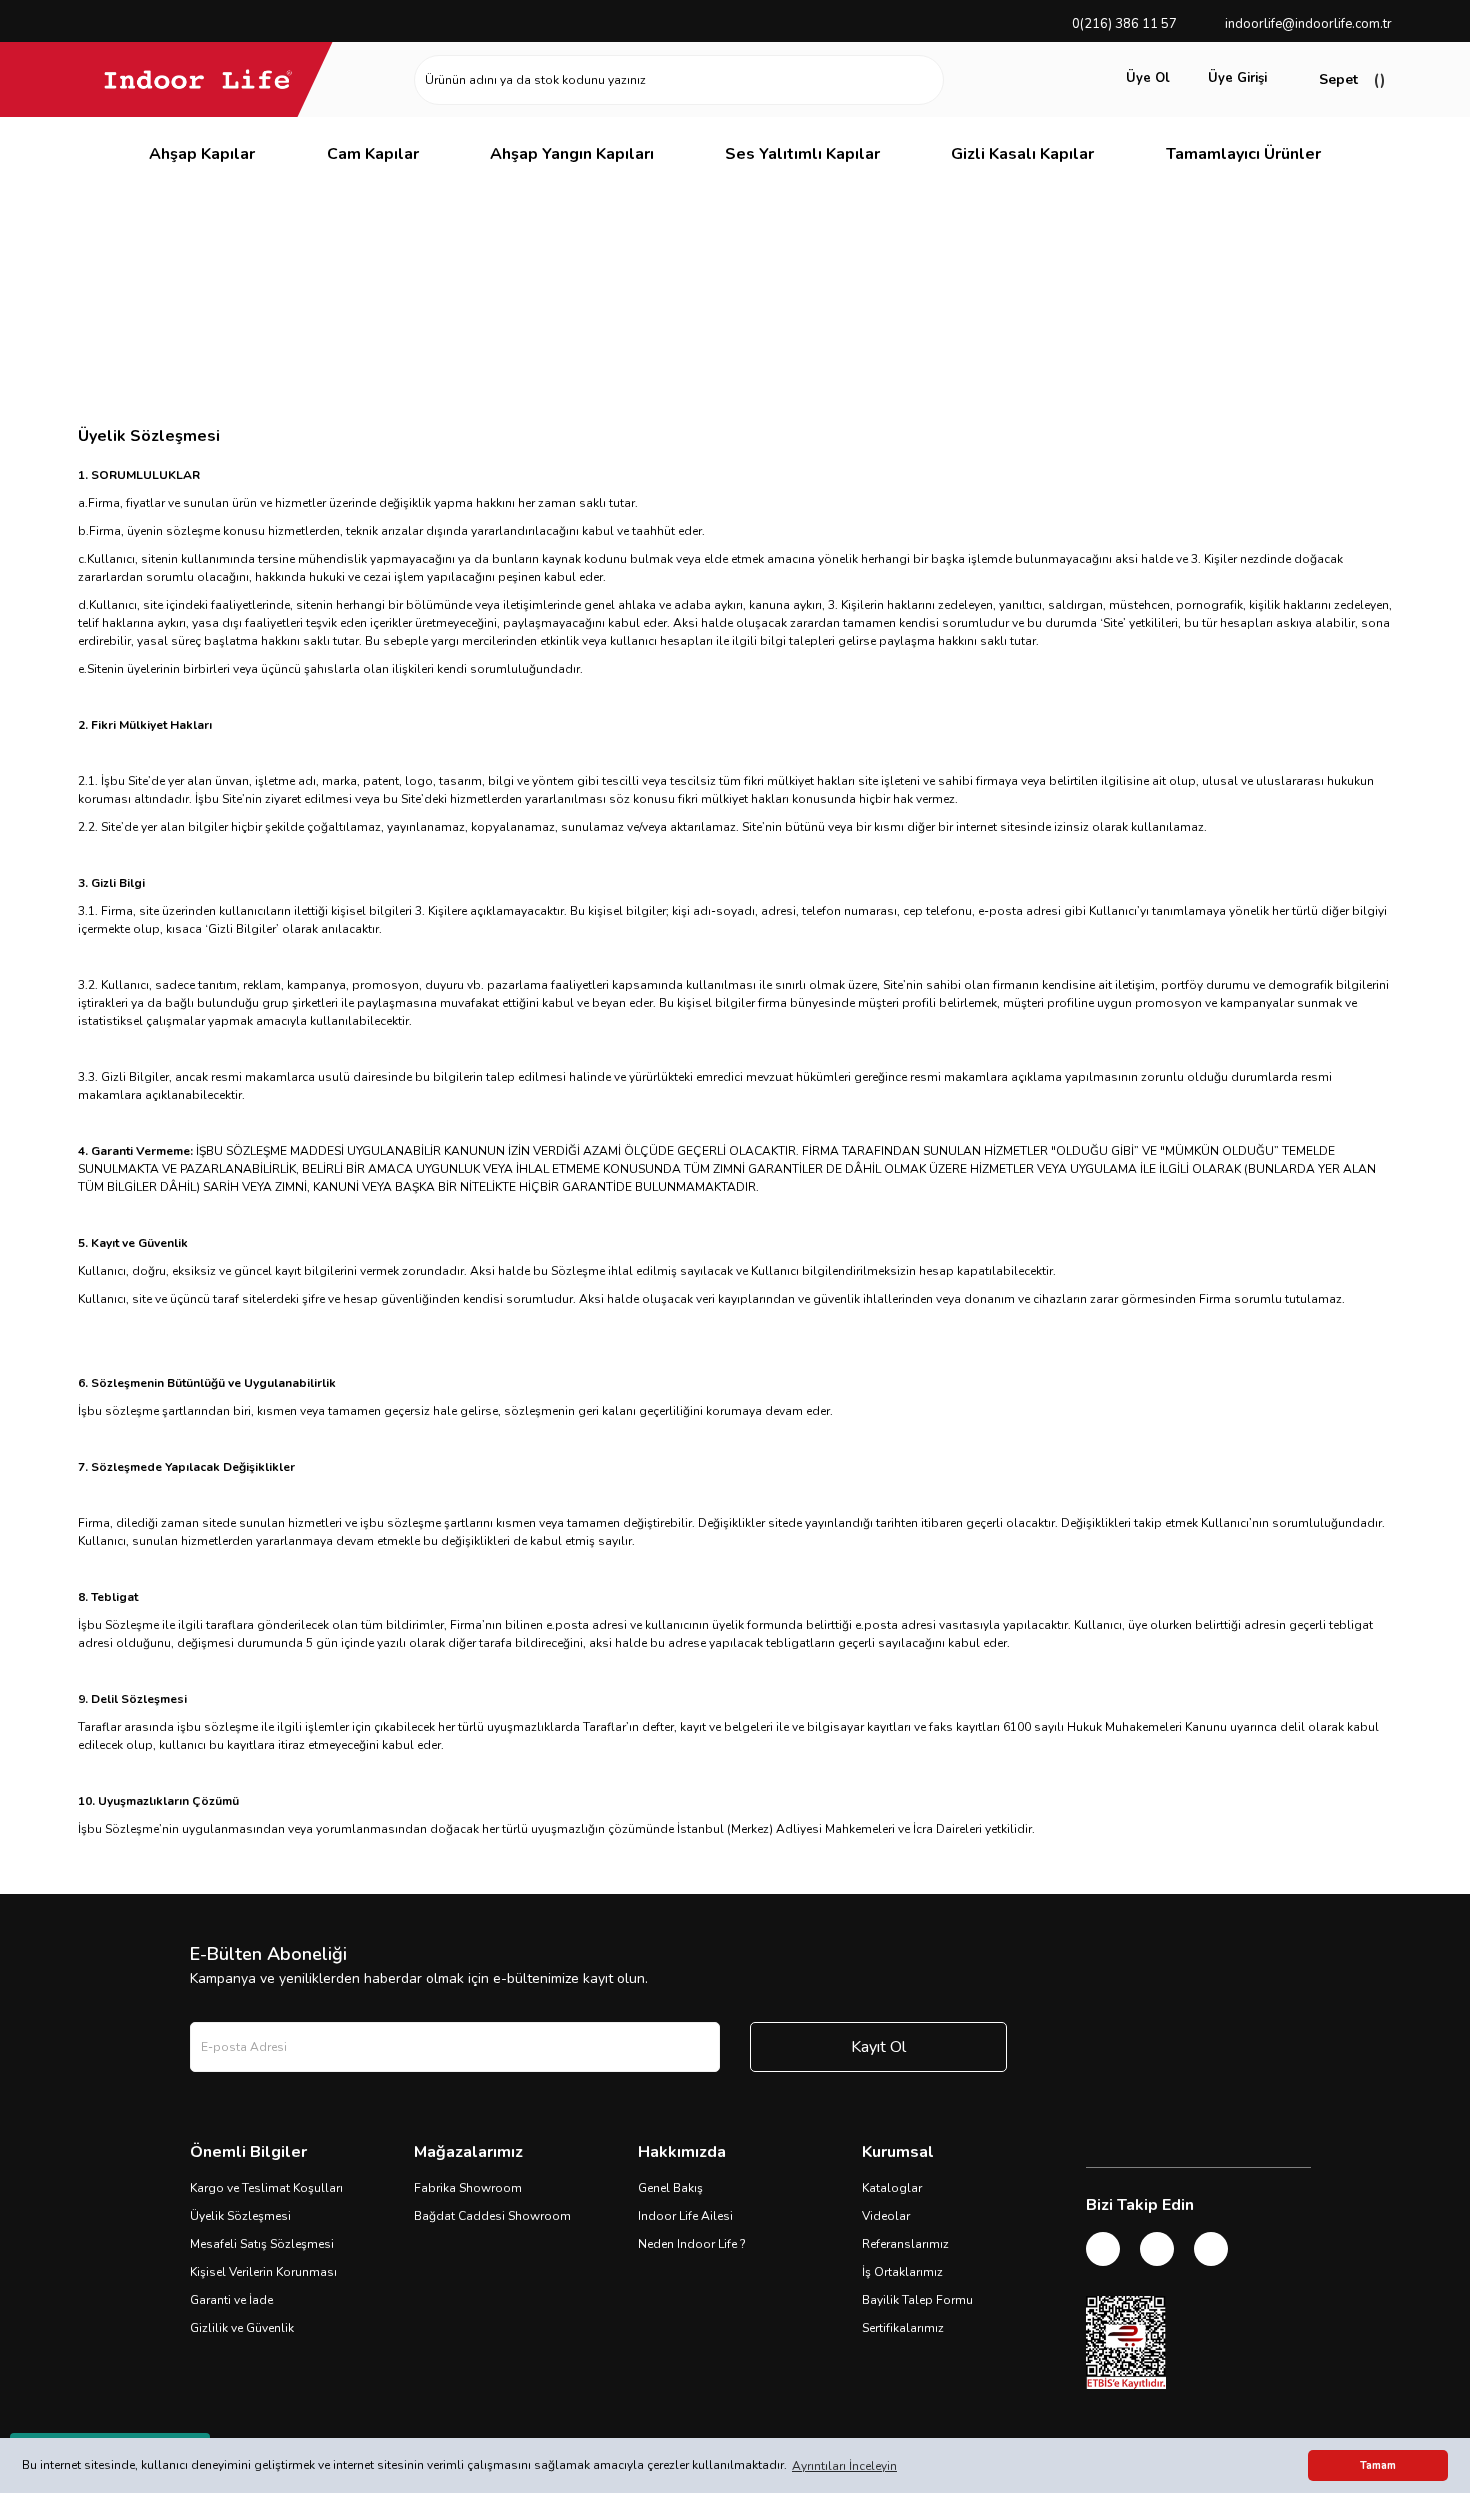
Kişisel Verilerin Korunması (263, 2272)
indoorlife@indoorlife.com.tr (1308, 24)
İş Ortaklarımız (902, 2272)
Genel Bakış (670, 2188)
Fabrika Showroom (468, 2188)
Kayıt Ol (878, 2047)
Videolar (886, 2216)
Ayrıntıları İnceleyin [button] (844, 2466)
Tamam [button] (1378, 2465)
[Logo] (198, 79)
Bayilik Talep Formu (917, 2300)
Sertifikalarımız (903, 2328)
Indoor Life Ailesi (685, 2216)
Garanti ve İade (231, 2300)
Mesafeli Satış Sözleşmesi (262, 2244)
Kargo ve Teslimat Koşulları (266, 2188)
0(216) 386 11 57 (1124, 24)
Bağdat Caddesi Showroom (492, 2216)
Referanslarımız (905, 2244)
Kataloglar (892, 2188)
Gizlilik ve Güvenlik (242, 2328)
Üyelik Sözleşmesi (240, 2216)
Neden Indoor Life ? (692, 2244)
